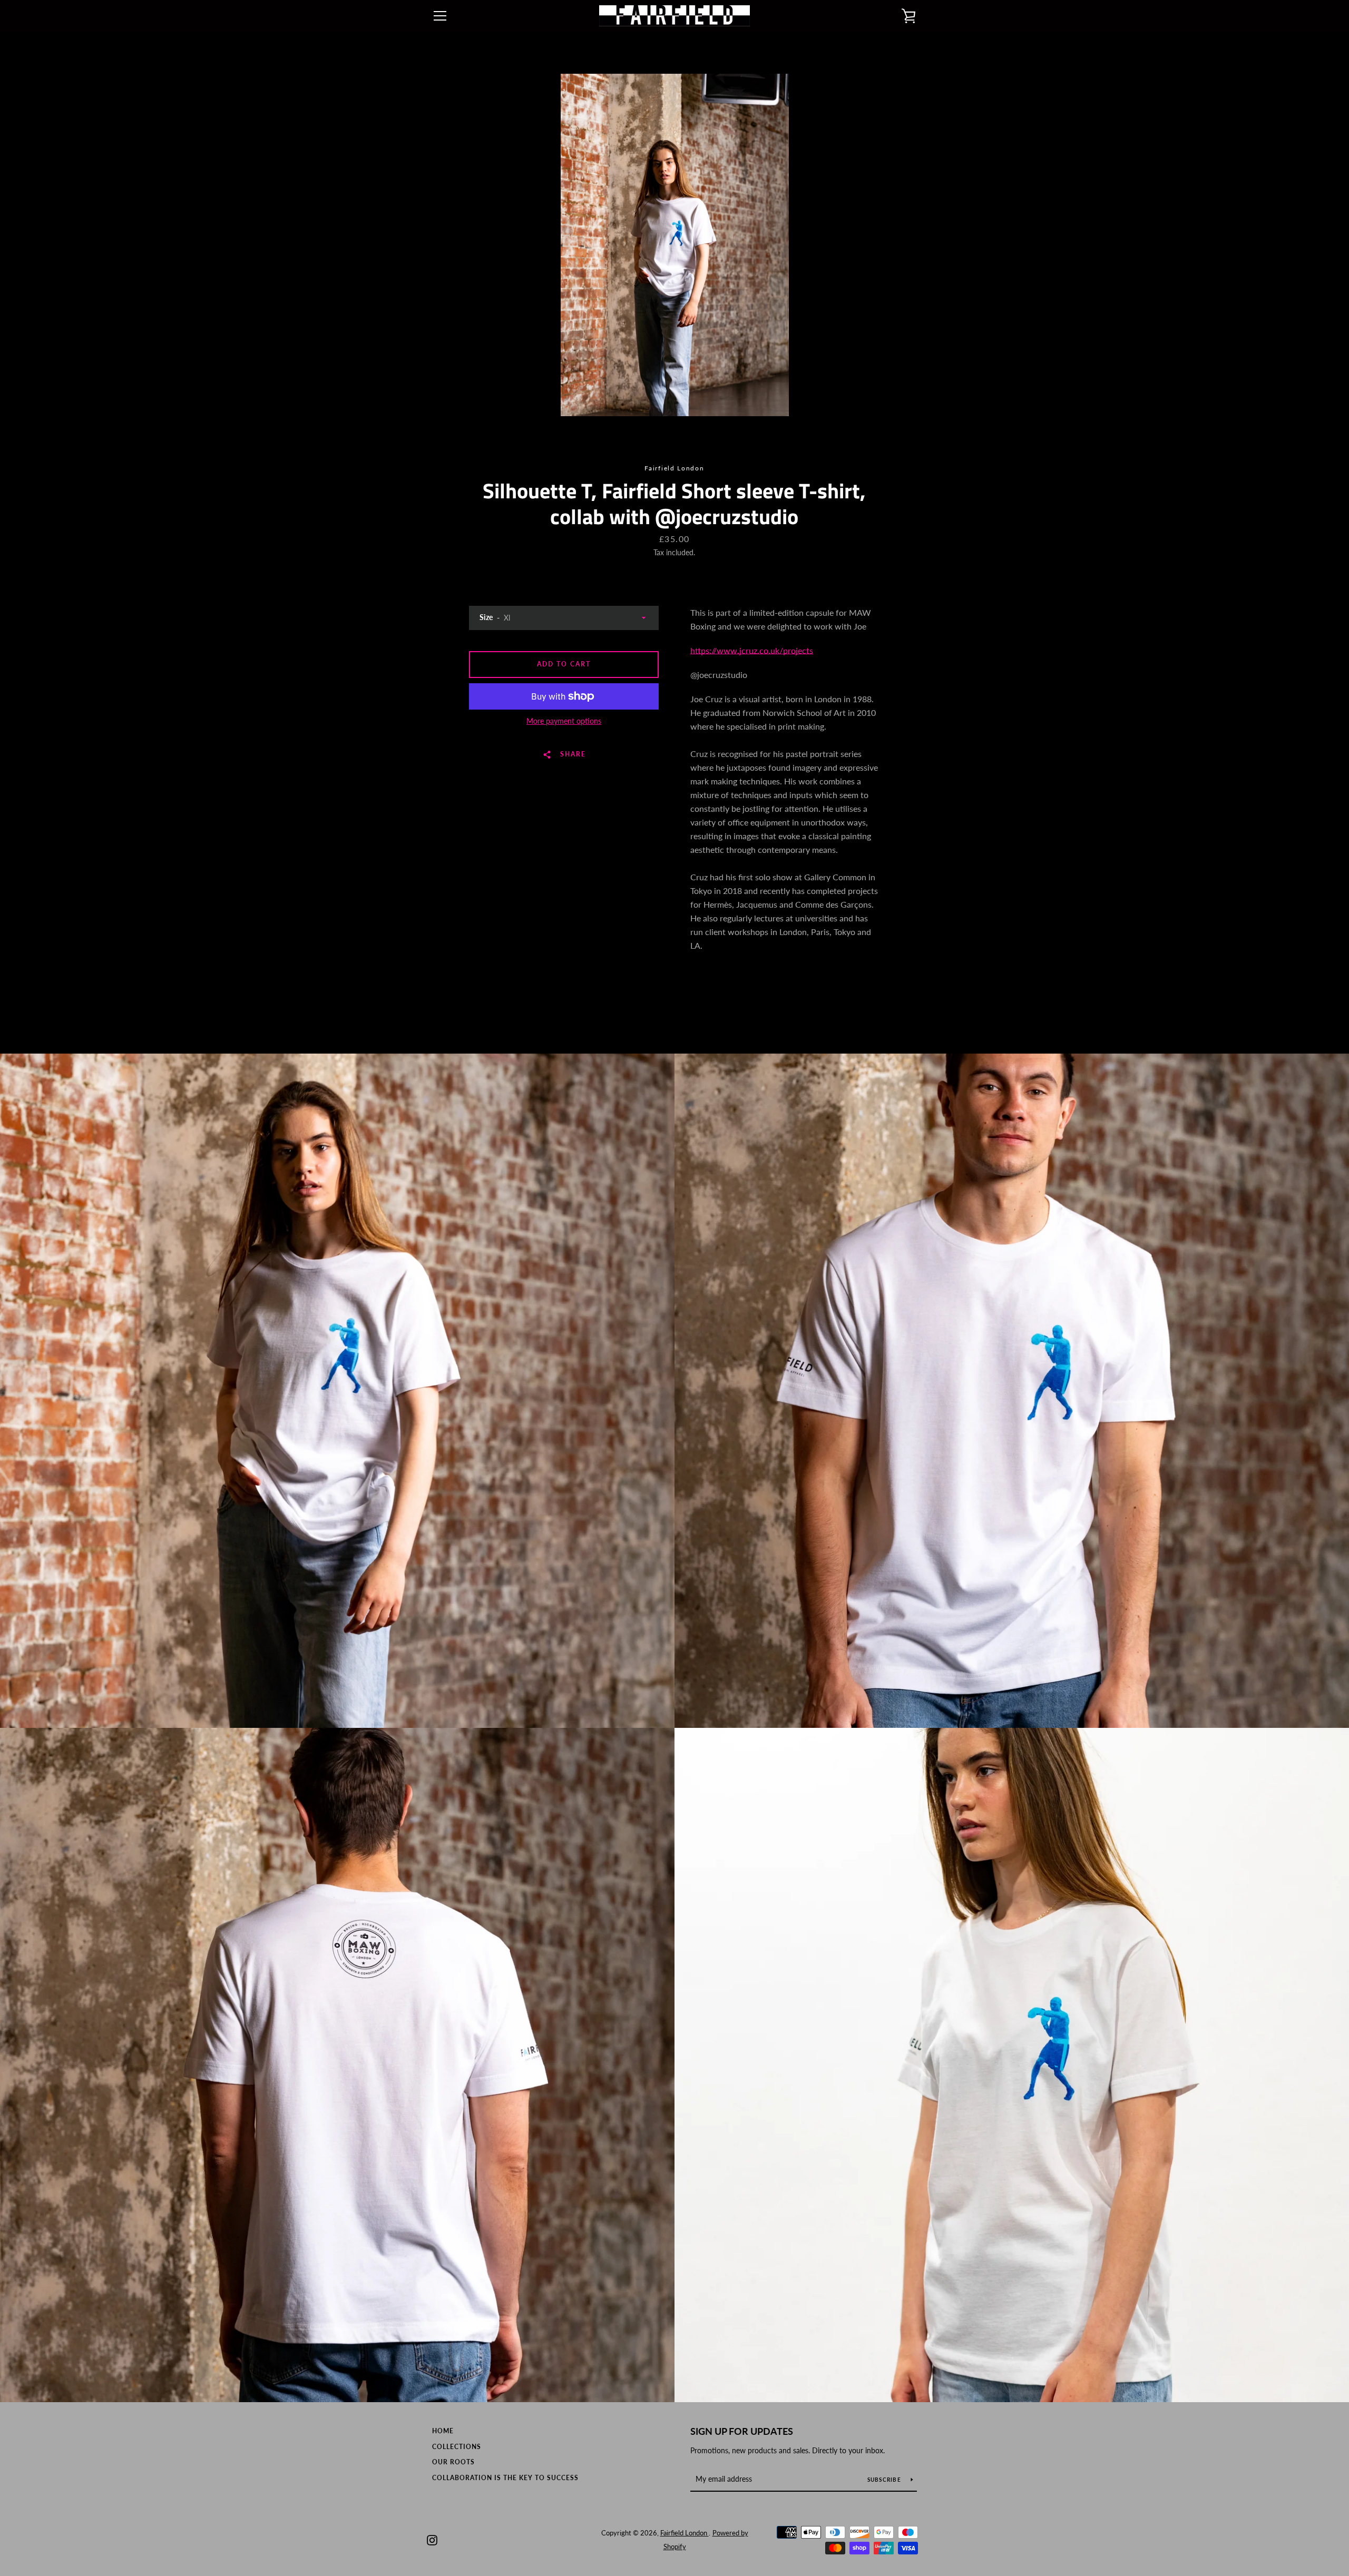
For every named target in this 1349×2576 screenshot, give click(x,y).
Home (443, 2431)
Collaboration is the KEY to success (505, 2478)
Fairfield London (685, 2533)
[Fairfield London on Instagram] (432, 2539)
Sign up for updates (742, 2431)
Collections (457, 2447)
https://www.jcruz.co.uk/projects (752, 650)
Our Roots (453, 2462)
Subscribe (885, 2480)
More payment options (564, 721)
